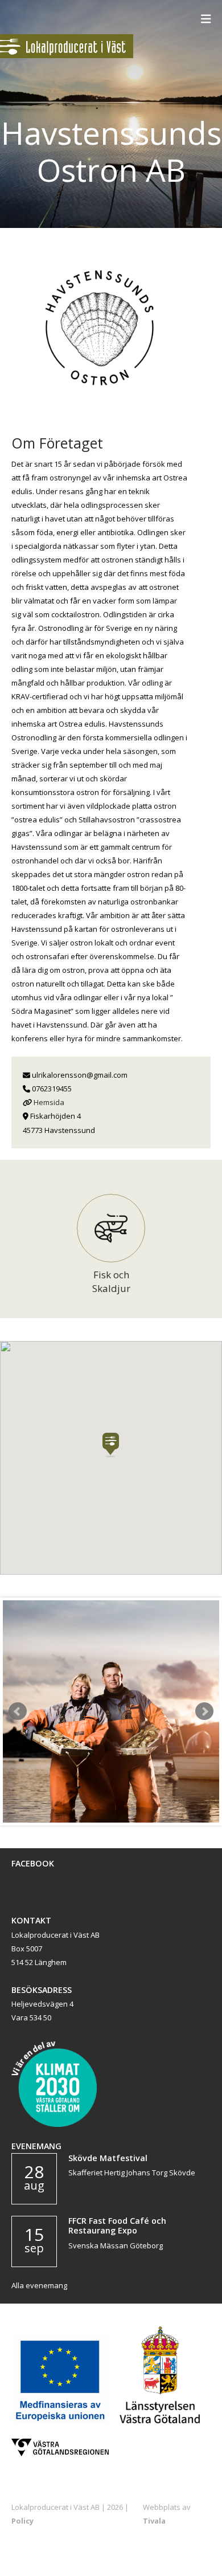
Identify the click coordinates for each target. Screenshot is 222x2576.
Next (204, 1711)
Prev (18, 1711)
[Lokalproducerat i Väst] (67, 55)
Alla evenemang (39, 2285)
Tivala (154, 2521)
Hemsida (49, 1102)
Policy (22, 2521)
